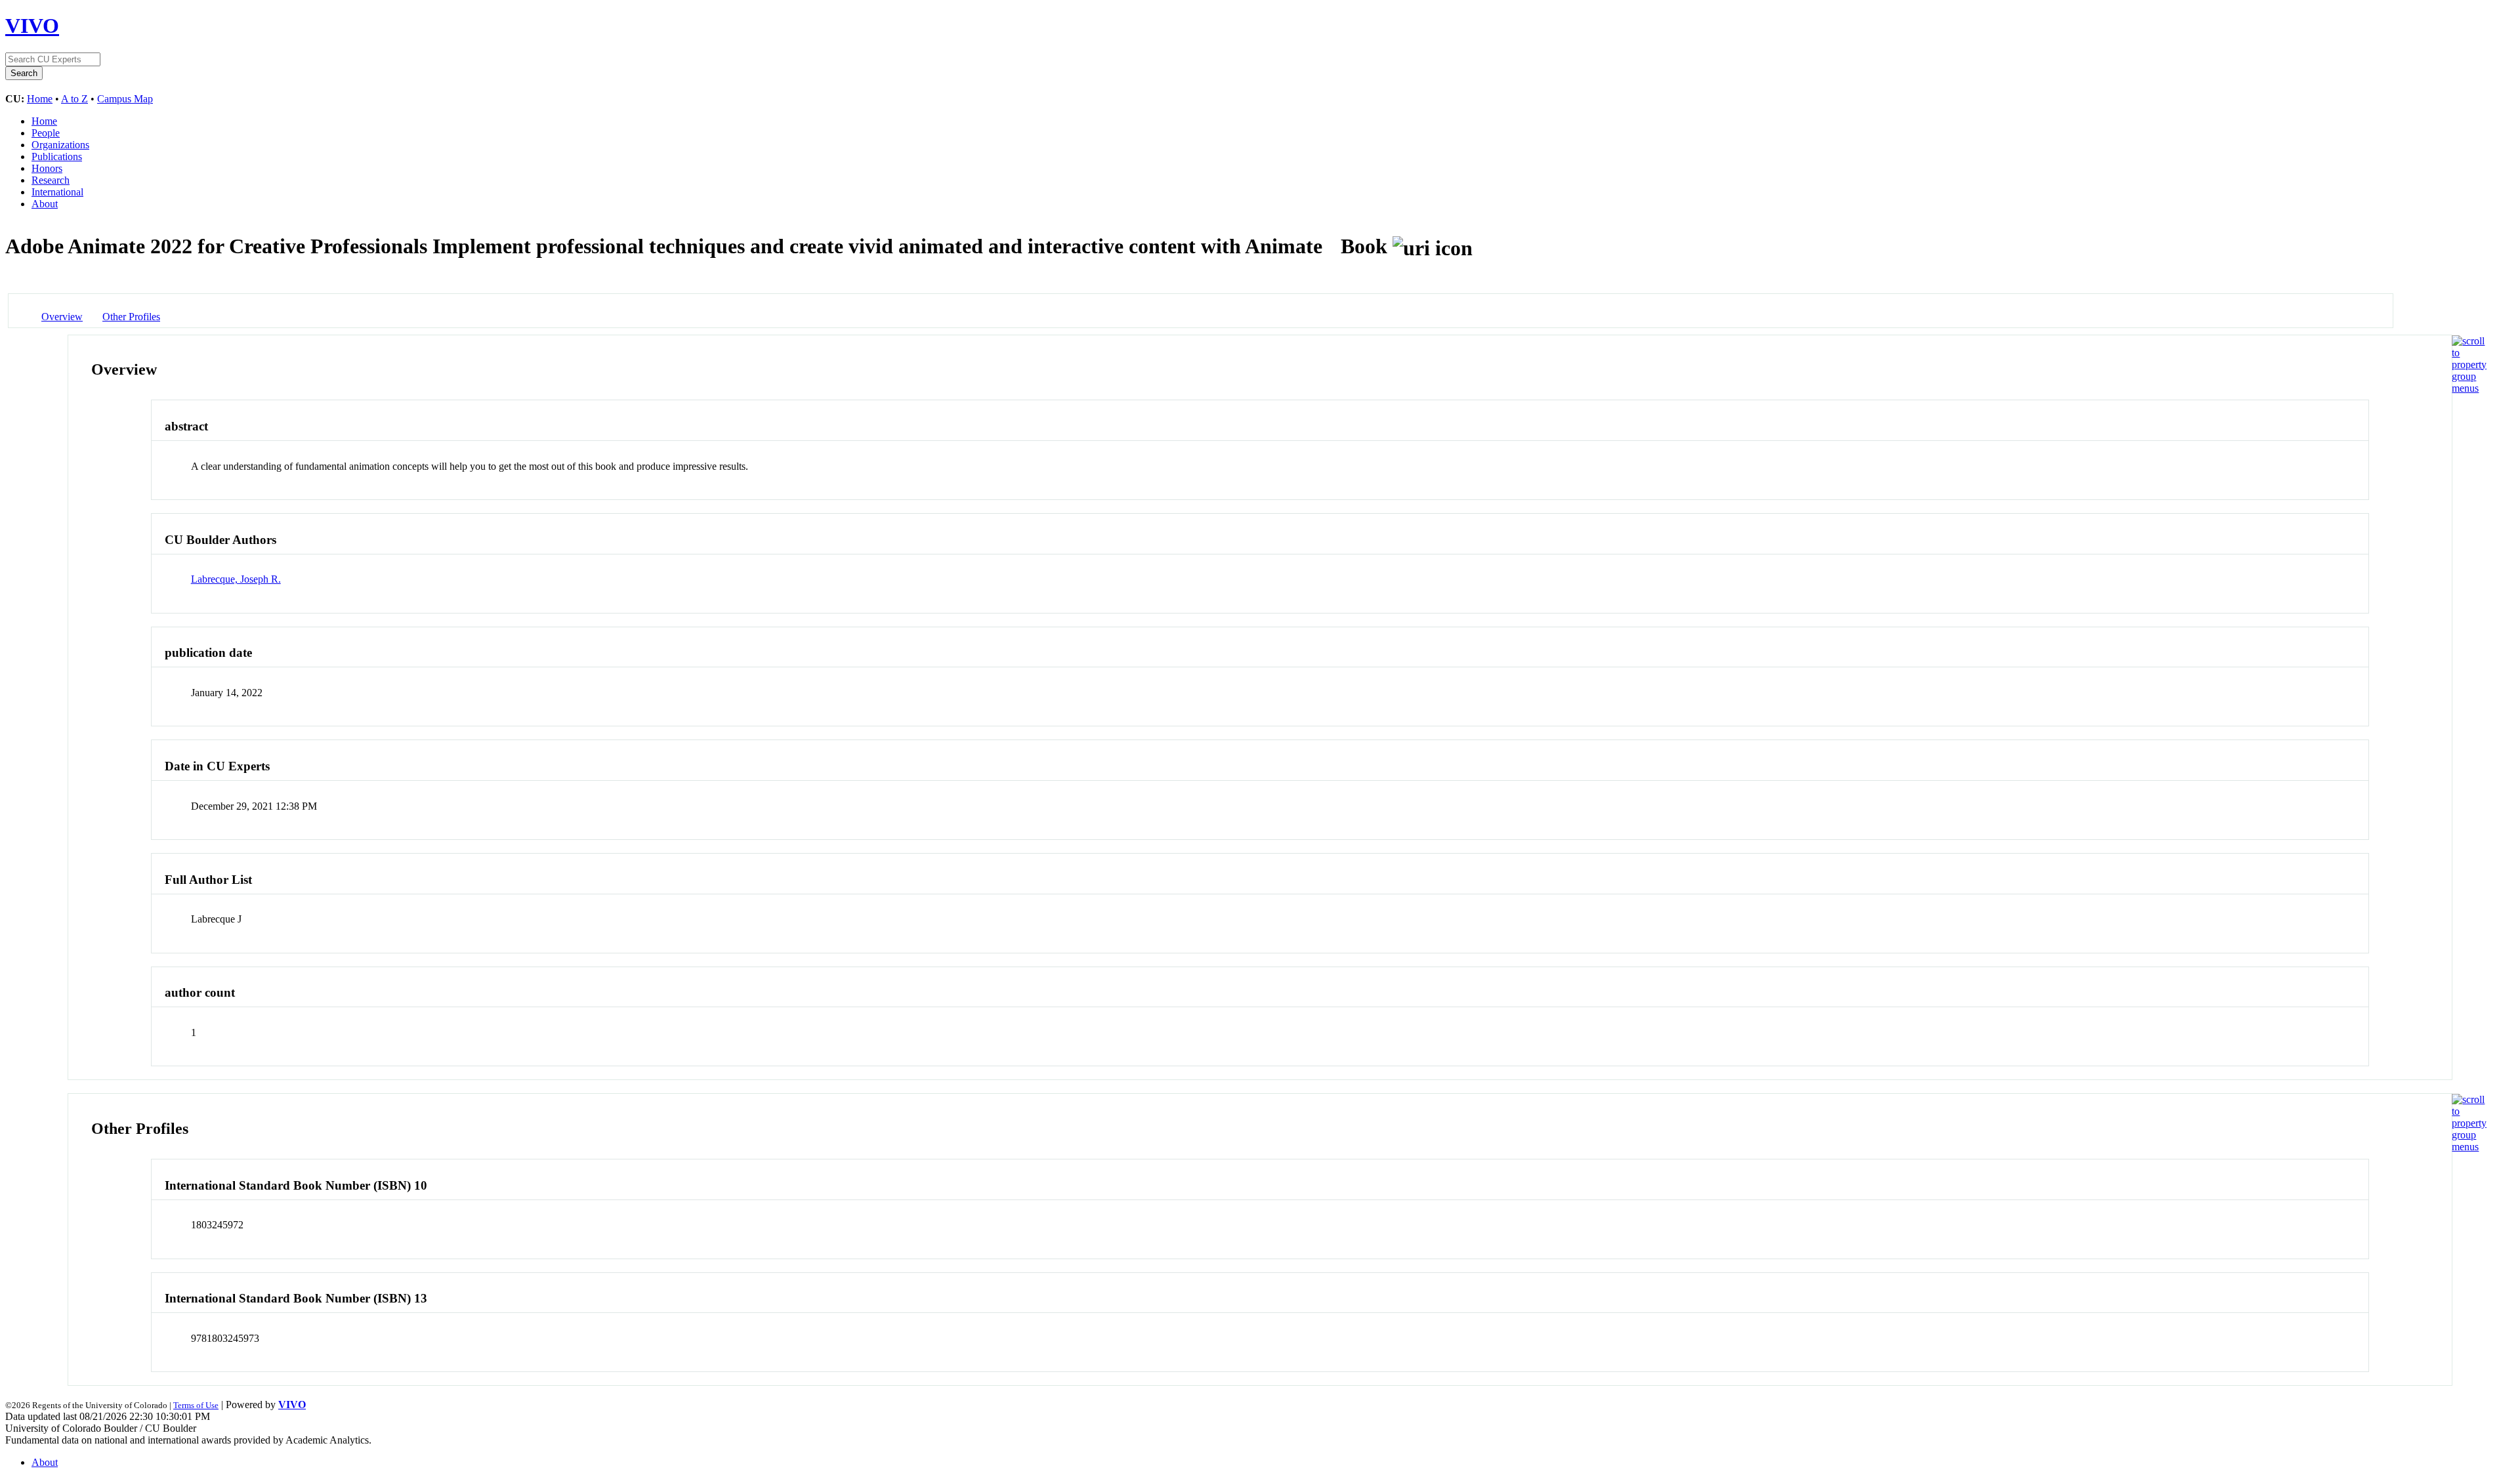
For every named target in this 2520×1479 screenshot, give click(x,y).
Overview (62, 317)
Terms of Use (196, 1405)
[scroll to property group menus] (2469, 388)
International (57, 192)
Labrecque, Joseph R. (236, 579)
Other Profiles (131, 317)
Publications (57, 156)
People (46, 133)
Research (51, 180)
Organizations (60, 145)
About (45, 204)
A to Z (74, 99)
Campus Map (125, 99)
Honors (47, 168)
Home (40, 99)
